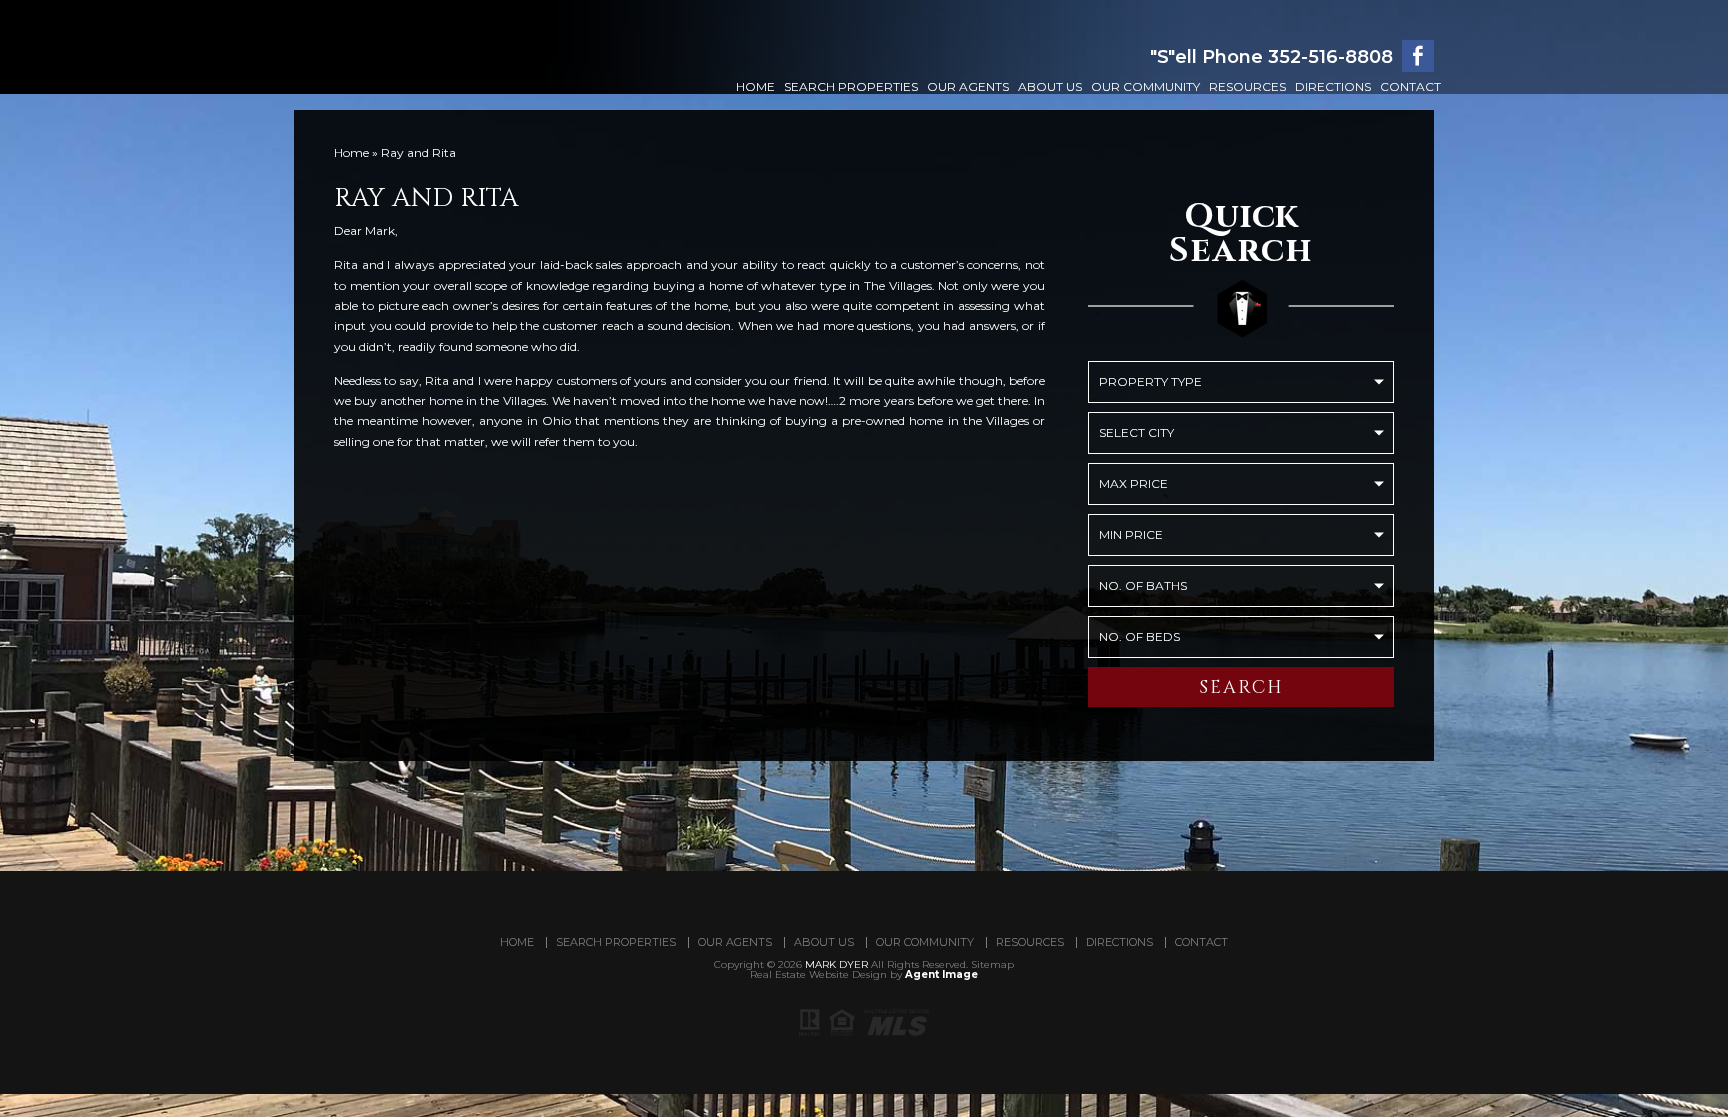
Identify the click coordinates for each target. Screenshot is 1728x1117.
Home (755, 86)
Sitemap (992, 964)
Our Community (1145, 86)
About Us (1050, 86)
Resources (1247, 86)
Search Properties (851, 86)
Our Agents (968, 86)
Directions (1333, 86)
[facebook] (1418, 56)
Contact (1410, 86)
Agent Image (941, 974)
